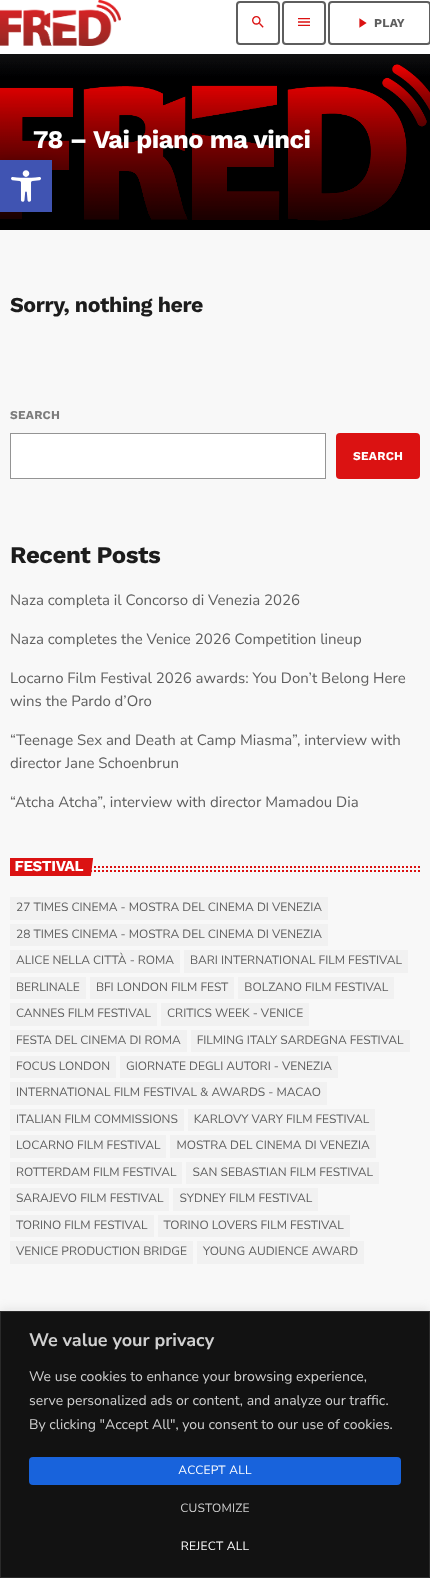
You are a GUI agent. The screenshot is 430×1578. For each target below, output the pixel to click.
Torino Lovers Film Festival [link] (254, 1226)
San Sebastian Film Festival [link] (282, 1173)
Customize (214, 1509)
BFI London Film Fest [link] (162, 988)
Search (35, 415)
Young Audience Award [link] (280, 1252)
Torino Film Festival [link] (82, 1226)
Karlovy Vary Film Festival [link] (282, 1120)
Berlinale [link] (48, 988)
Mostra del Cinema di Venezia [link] (272, 1146)
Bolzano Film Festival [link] (316, 988)
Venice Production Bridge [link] (101, 1252)
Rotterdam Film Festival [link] (96, 1173)
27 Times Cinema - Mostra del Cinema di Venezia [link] (169, 908)
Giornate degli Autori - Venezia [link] (229, 1067)
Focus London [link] (63, 1067)
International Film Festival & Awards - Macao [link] (168, 1093)
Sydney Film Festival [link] (245, 1199)
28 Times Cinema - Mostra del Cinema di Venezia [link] (169, 935)
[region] (215, 1444)
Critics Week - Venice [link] (235, 1014)
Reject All (215, 1547)
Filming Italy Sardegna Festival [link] (300, 1041)
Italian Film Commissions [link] (97, 1120)
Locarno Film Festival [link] (88, 1146)
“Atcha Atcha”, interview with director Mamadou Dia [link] (184, 803)
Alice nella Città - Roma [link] (95, 961)
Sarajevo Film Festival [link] (89, 1199)
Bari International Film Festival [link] (296, 961)
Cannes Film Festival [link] (83, 1014)
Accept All (214, 1471)
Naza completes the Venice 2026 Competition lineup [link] (186, 640)
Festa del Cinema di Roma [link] (98, 1041)
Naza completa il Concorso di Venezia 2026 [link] (155, 601)
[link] (26, 186)
